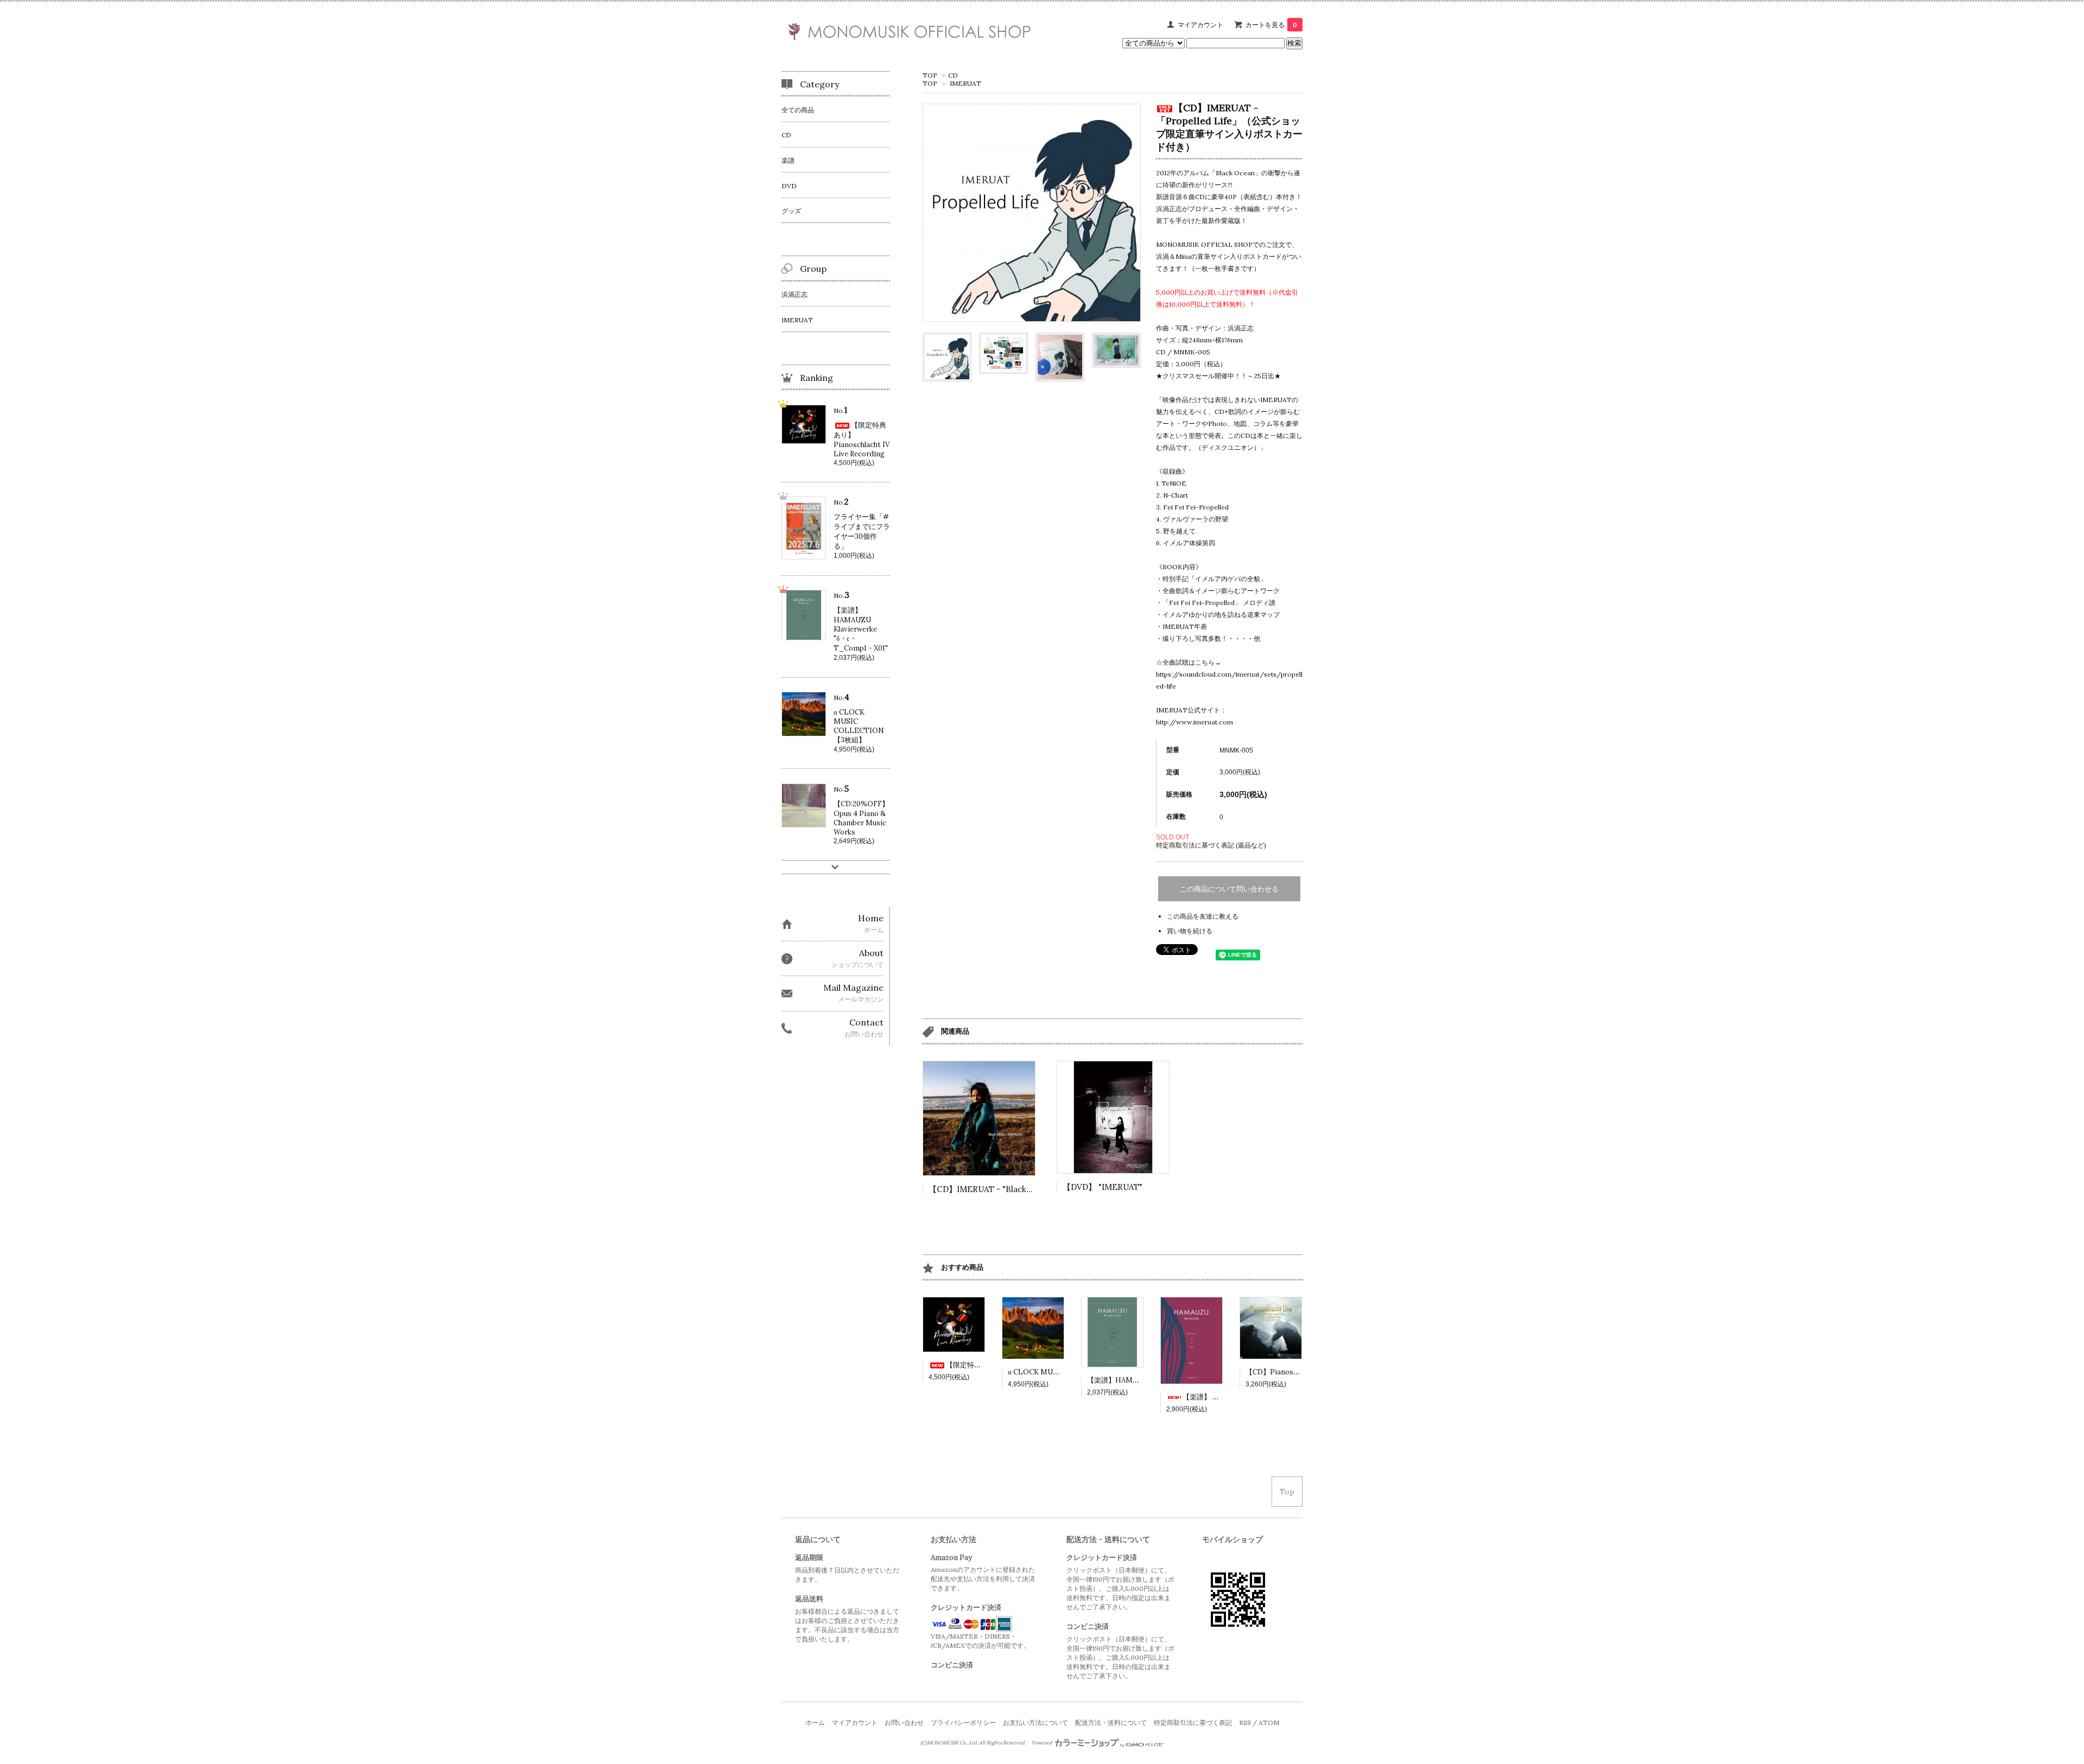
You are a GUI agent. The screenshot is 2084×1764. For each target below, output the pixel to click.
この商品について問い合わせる (1229, 889)
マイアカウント (1200, 25)
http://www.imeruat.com (1195, 722)
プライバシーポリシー (963, 1722)
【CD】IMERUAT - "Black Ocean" (993, 1189)
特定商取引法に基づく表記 (1193, 1722)
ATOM (1269, 1722)
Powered (1043, 1743)
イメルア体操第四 (1189, 543)
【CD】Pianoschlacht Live (1289, 1372)
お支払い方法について (1035, 1722)
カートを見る (1271, 25)
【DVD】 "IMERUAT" (1103, 1187)
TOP (930, 75)
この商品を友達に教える (1203, 916)
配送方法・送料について (1111, 1722)
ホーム (815, 1722)
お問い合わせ (904, 1722)
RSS (1245, 1722)
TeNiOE (1174, 483)
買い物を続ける (1190, 931)
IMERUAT (965, 83)
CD (953, 75)
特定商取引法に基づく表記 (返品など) (1211, 845)
